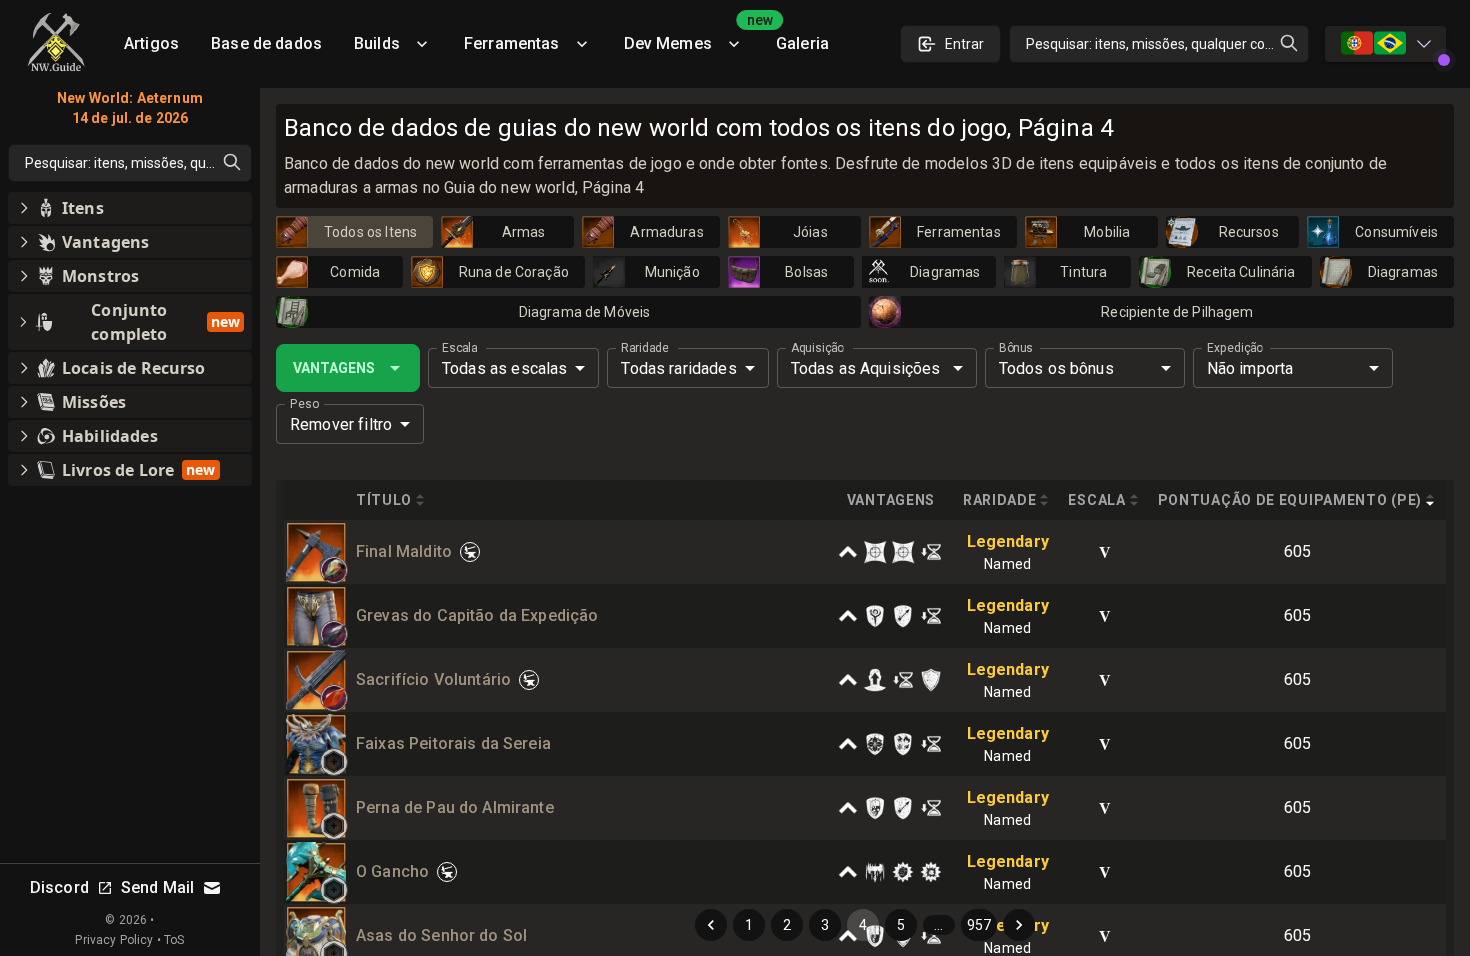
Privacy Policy (114, 940)
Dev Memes (692, 36)
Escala (459, 348)
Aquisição (817, 348)
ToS (174, 940)
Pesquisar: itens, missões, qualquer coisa (1154, 44)
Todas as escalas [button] (504, 368)
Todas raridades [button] (678, 368)
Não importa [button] (1250, 368)
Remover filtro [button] (341, 424)
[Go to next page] (1019, 925)
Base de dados (266, 43)
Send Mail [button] (157, 887)
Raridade (644, 348)
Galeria (802, 43)
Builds (377, 43)
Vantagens (334, 368)
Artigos (151, 43)
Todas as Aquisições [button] (866, 368)
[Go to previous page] (711, 925)
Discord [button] (59, 887)
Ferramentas (512, 43)
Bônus (1016, 348)
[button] (334, 570)
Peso (304, 404)
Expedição (1235, 348)
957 (979, 925)
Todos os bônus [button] (1056, 368)
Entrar (964, 44)
